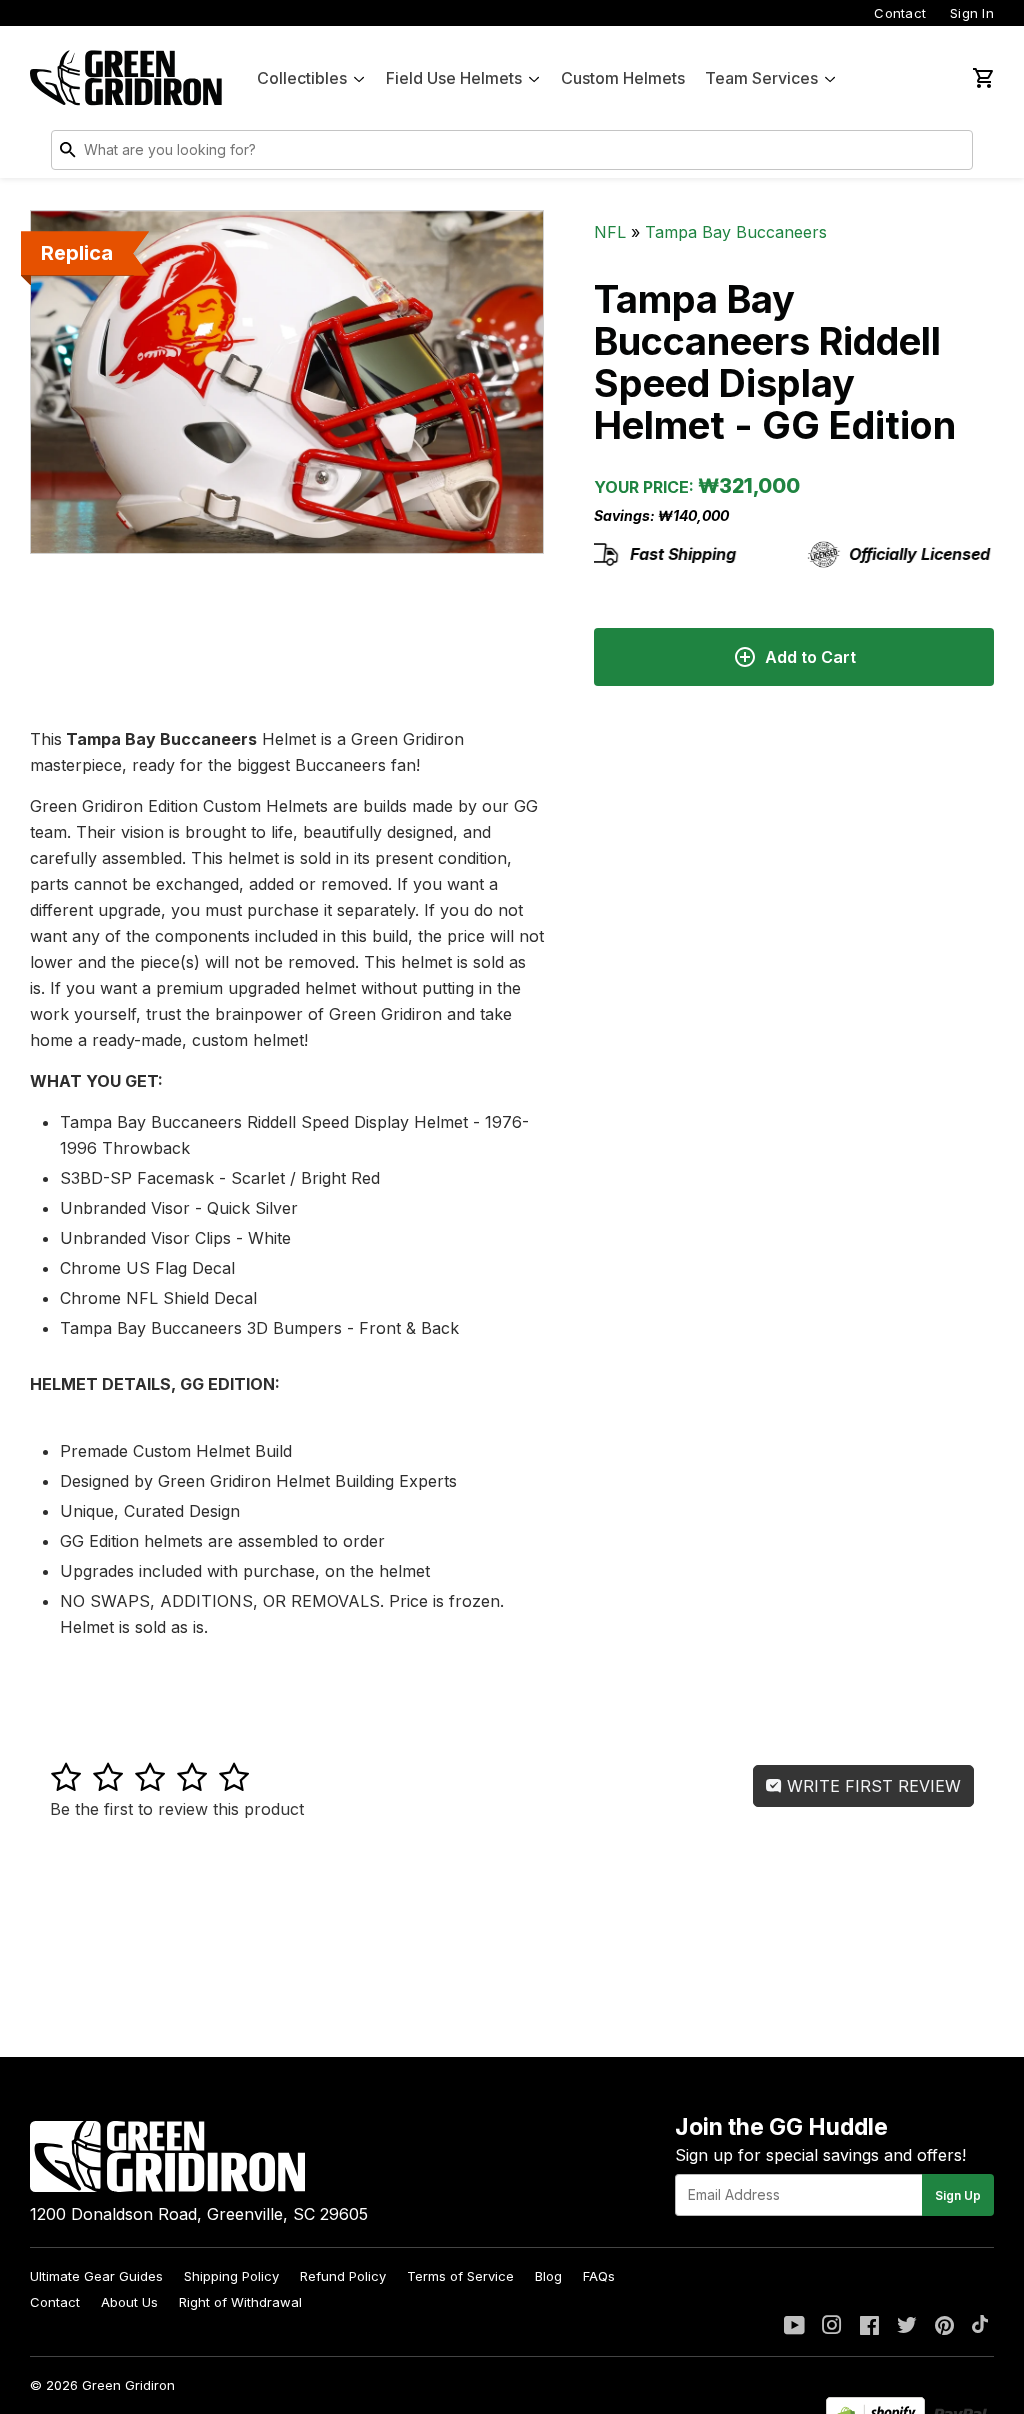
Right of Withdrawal (240, 2302)
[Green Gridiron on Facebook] (869, 2327)
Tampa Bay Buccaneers (736, 232)
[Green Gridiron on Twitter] (907, 2327)
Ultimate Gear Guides (96, 2276)
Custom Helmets (623, 78)
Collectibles (302, 78)
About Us (129, 2302)
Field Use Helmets (454, 78)
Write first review (871, 1786)
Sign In (972, 13)
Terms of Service (460, 2276)
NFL (610, 232)
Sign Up (958, 2195)
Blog (548, 2276)
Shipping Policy (231, 2276)
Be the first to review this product (177, 1809)
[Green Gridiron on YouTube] (794, 2327)
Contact (900, 13)
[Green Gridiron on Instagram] (832, 2327)
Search (953, 154)
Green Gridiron (128, 2385)
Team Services (761, 78)
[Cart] (982, 78)
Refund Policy (343, 2276)
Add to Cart (810, 657)
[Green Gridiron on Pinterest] (944, 2327)
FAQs (599, 2276)
